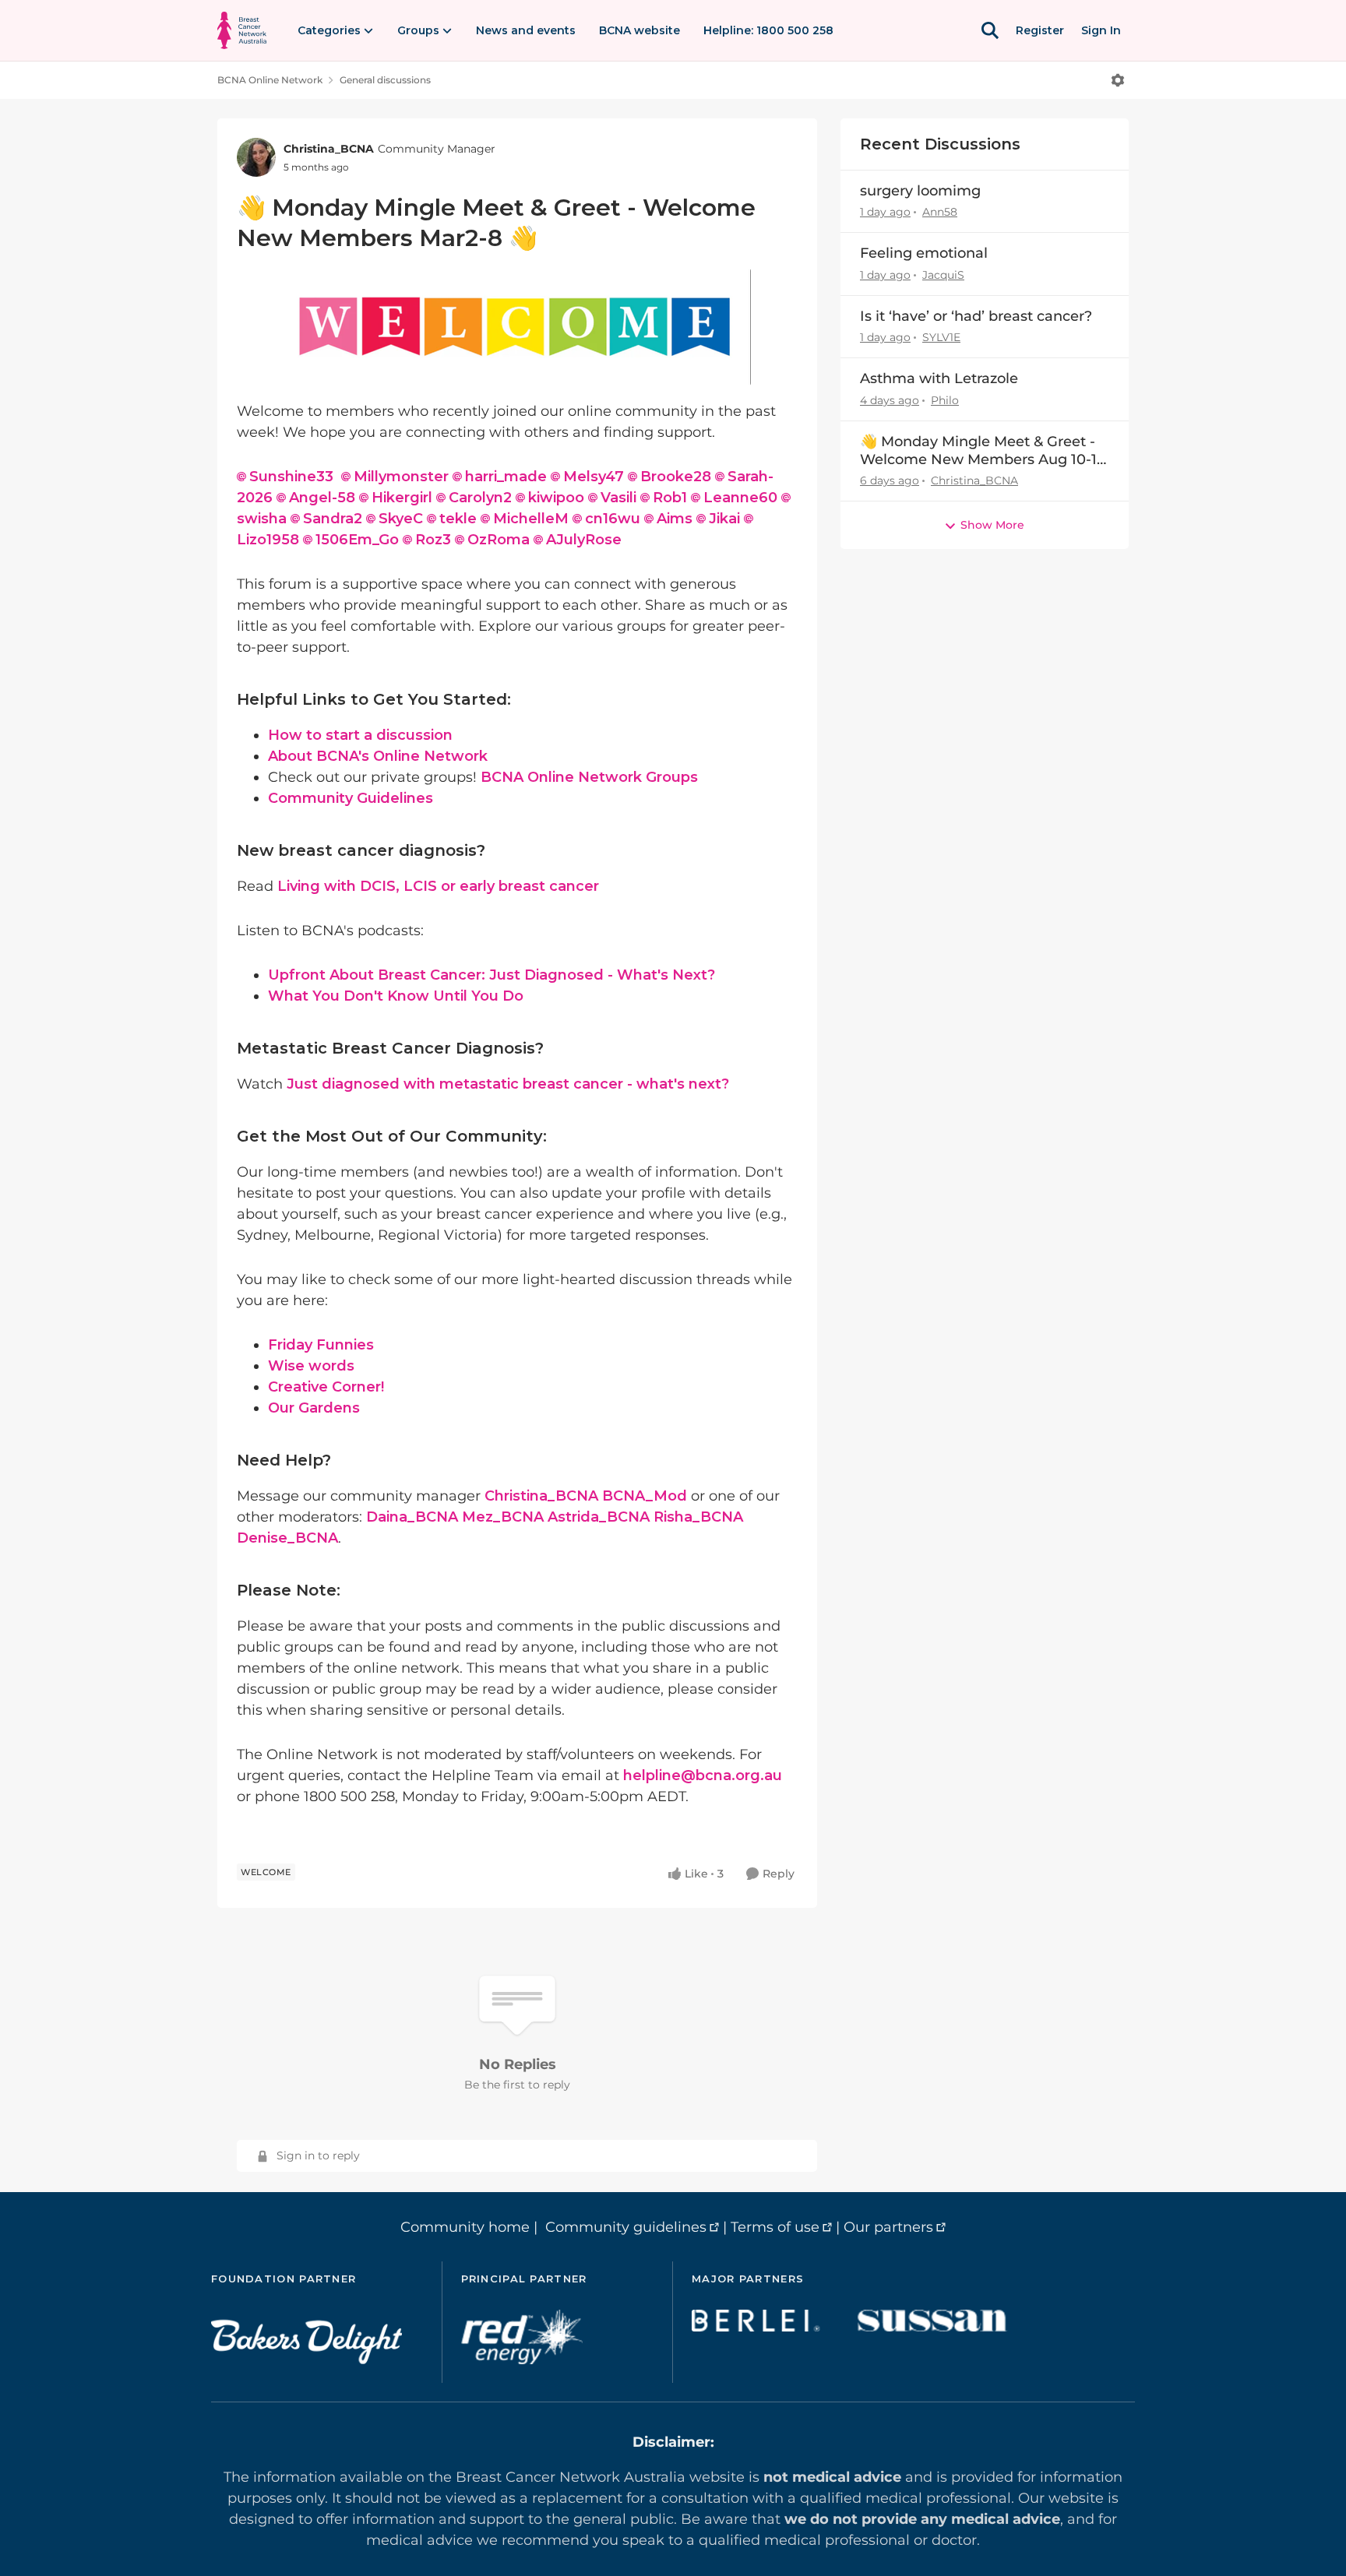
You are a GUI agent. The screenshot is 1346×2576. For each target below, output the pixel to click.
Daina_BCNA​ (412, 1517)
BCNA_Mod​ (645, 1496)
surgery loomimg (920, 191)
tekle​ (458, 519)
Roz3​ (433, 540)
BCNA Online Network (270, 80)
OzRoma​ (499, 540)
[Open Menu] (1118, 80)
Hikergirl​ (402, 498)
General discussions (385, 80)
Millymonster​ (401, 477)
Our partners (888, 2227)
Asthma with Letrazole (939, 378)
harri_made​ (506, 477)
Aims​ (675, 519)
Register (1040, 30)
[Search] (990, 30)
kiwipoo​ (556, 498)
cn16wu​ (613, 519)
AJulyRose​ (584, 540)
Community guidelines (626, 2227)
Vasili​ (618, 498)
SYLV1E (941, 337)
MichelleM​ (531, 519)
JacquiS (943, 275)
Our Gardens (314, 1408)
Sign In (1101, 30)
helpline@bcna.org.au (703, 1775)
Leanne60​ (740, 498)
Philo (945, 400)
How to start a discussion (360, 735)
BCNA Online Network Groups (589, 777)
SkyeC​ (401, 519)
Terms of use (775, 2227)
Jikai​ (724, 519)
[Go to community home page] (242, 30)
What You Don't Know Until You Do (396, 996)
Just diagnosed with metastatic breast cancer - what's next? (508, 1084)
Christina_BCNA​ (541, 1496)
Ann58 (940, 212)
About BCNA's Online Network (378, 756)
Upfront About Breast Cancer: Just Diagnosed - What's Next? (492, 975)
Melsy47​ (594, 477)
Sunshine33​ (291, 477)
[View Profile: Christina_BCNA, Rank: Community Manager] (256, 157)
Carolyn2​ (480, 498)
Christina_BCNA (329, 149)
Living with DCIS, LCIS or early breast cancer (438, 886)
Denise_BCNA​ (287, 1538)
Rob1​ (670, 498)
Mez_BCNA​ (503, 1517)
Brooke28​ (676, 477)
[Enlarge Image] (517, 327)
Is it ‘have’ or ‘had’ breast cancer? (976, 316)
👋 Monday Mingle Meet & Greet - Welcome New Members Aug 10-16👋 (983, 451)
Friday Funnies (321, 1345)
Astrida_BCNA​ (599, 1517)
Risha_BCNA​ (698, 1517)
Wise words (311, 1366)
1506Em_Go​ (357, 540)
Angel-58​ (322, 498)
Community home (465, 2227)
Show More (992, 525)
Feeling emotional (924, 253)
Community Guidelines (351, 798)
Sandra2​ (333, 519)
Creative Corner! (326, 1387)
